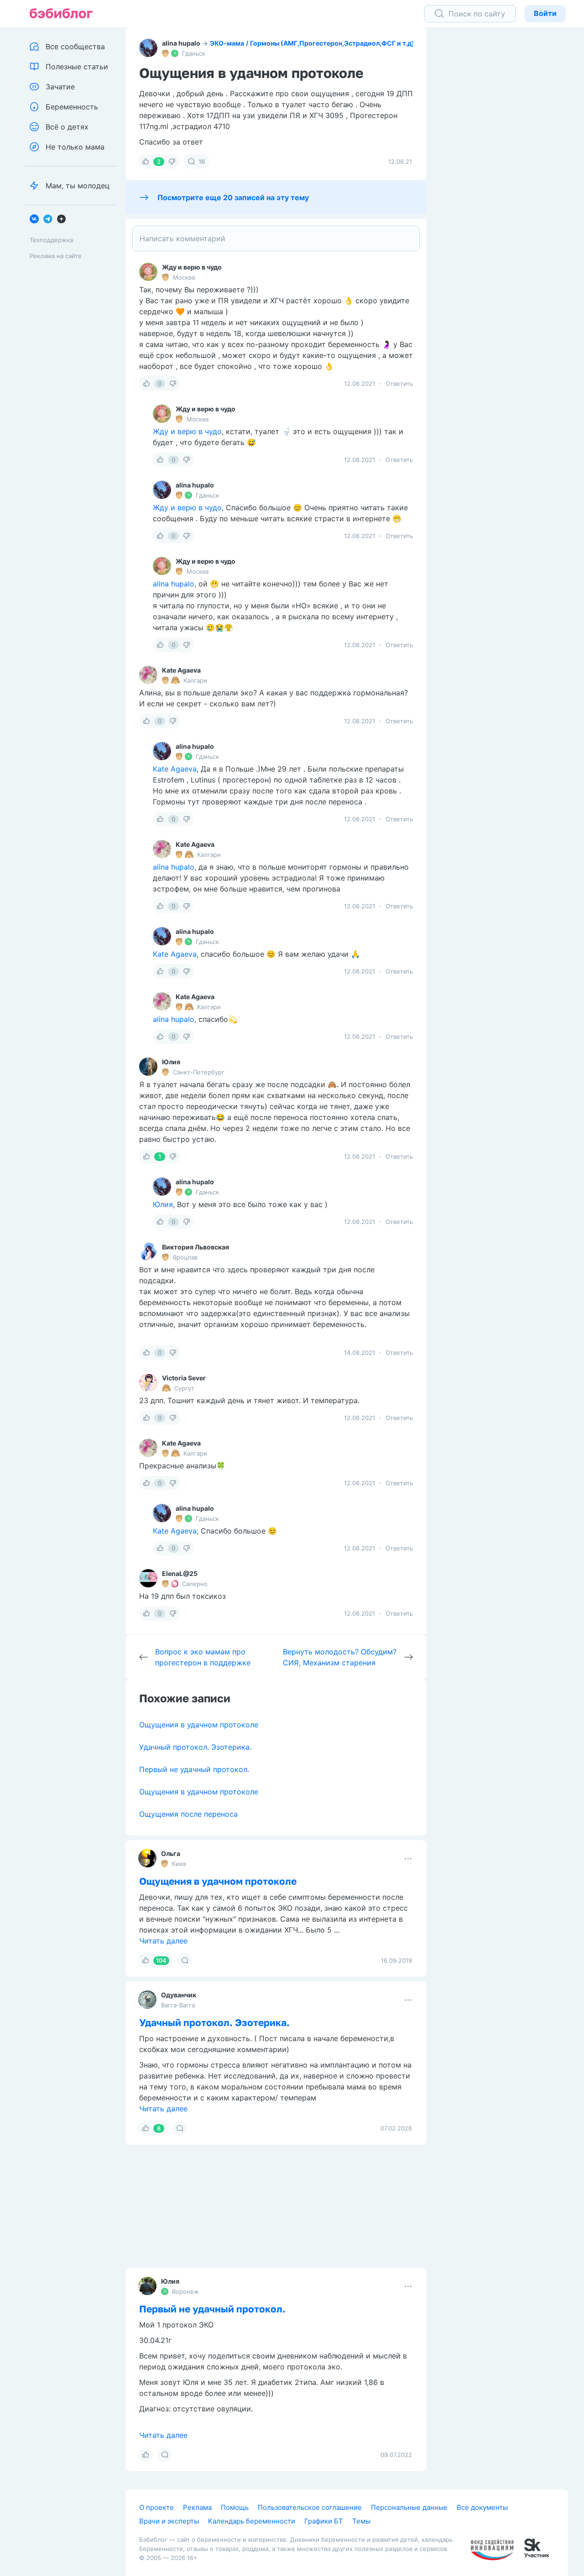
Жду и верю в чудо (192, 267)
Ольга (171, 1853)
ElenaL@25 (180, 1573)
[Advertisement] (509, 169)
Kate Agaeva (181, 670)
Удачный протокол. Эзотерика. (195, 1747)
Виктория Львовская (196, 1247)
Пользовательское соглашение (310, 2507)
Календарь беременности (252, 2521)
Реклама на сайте (56, 256)
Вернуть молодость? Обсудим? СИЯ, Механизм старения (340, 1657)
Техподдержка (51, 240)
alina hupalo (181, 43)
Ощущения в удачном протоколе (199, 1725)
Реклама (197, 2507)
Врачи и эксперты (169, 2521)
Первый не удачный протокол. (194, 1769)
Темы (361, 2521)
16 (202, 161)
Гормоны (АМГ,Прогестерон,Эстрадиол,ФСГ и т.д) (332, 43)
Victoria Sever (184, 1378)
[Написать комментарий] (276, 238)
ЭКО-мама (227, 43)
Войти (545, 13)
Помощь (235, 2507)
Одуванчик (179, 1995)
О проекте (156, 2507)
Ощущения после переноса (188, 1814)
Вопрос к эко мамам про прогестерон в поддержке (203, 1657)
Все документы (482, 2507)
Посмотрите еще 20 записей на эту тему (233, 197)
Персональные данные (409, 2507)
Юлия (171, 1062)
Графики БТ (324, 2521)
